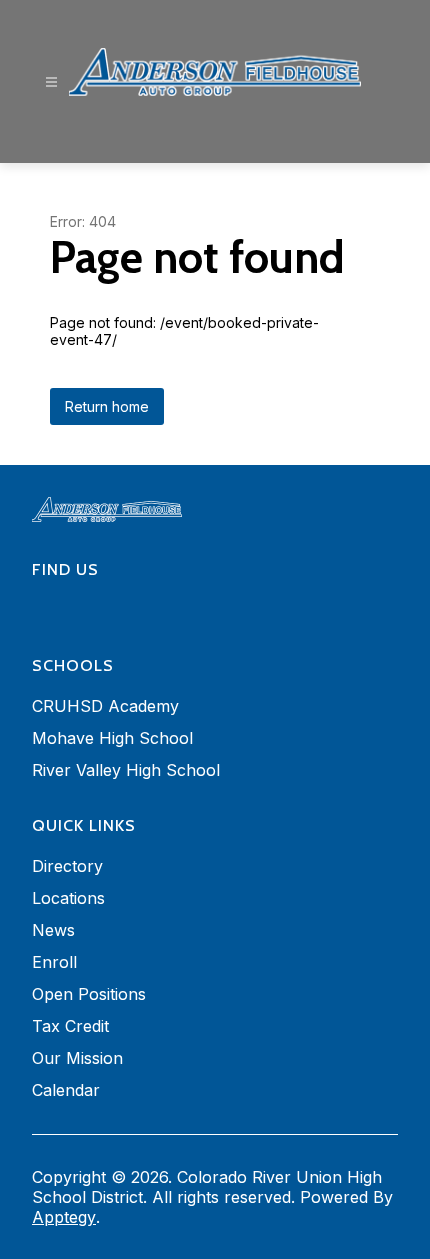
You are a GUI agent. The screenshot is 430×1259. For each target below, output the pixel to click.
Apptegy (64, 1217)
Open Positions (89, 994)
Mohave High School (112, 738)
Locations (68, 898)
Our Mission (77, 1058)
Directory (67, 866)
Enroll (54, 962)
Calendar (66, 1090)
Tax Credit (70, 1026)
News (53, 930)
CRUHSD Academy (105, 706)
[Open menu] (51, 82)
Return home (107, 406)
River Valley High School (126, 770)
